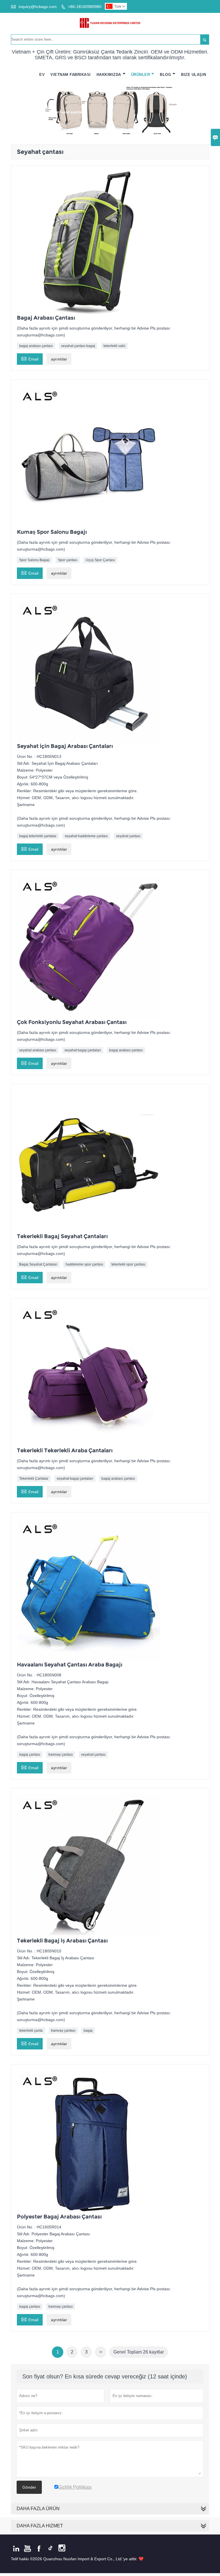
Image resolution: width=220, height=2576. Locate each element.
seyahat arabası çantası (38, 1050)
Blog (165, 75)
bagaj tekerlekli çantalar (38, 836)
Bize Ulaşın (194, 75)
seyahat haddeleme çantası (86, 836)
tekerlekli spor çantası (128, 1264)
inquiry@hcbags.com (38, 7)
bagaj (88, 2031)
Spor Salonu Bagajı (34, 560)
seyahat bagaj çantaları (83, 1050)
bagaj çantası (30, 1755)
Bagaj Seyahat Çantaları (38, 1264)
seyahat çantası (128, 836)
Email (30, 358)
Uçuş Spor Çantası (100, 560)
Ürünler (141, 75)
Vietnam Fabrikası (71, 75)
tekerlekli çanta (31, 2031)
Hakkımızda (109, 75)
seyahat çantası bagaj (78, 346)
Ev (42, 75)
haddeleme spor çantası (84, 1264)
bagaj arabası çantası (36, 346)
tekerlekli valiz (114, 346)
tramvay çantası (61, 1755)
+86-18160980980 (85, 7)
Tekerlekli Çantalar (34, 1479)
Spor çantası (68, 560)
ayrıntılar (59, 359)
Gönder (29, 2487)
